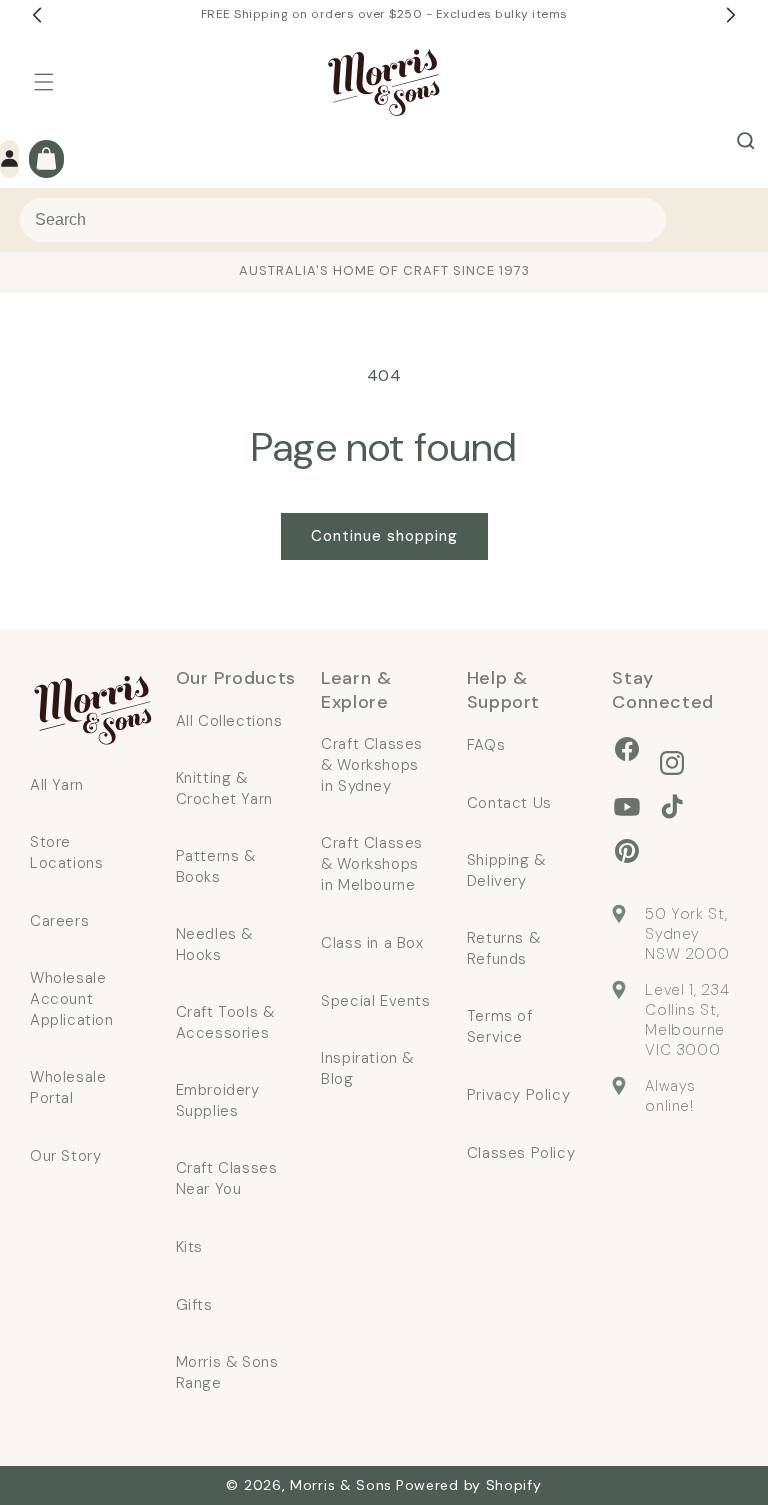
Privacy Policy (518, 1095)
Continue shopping (384, 536)
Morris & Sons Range (227, 1372)
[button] (44, 82)
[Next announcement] (731, 15)
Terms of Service (500, 1026)
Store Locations (66, 852)
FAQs (486, 745)
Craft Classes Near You (227, 1178)
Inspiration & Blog (367, 1068)
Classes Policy (521, 1153)
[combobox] (343, 220)
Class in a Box (372, 943)
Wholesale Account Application (72, 999)
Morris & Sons (341, 1485)
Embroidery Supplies (218, 1100)
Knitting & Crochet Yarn (224, 788)
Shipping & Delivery (506, 870)
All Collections (229, 721)
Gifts (194, 1305)
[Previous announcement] (37, 15)
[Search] (746, 141)
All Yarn (57, 785)
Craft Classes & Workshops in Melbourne (372, 864)
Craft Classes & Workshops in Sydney (372, 765)
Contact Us (509, 803)
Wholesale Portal (68, 1087)
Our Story (65, 1156)
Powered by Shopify (469, 1485)
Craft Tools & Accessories (225, 1022)
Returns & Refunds (503, 948)
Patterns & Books (216, 866)
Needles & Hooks (214, 944)
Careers (59, 921)
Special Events (375, 1001)
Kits (189, 1247)
